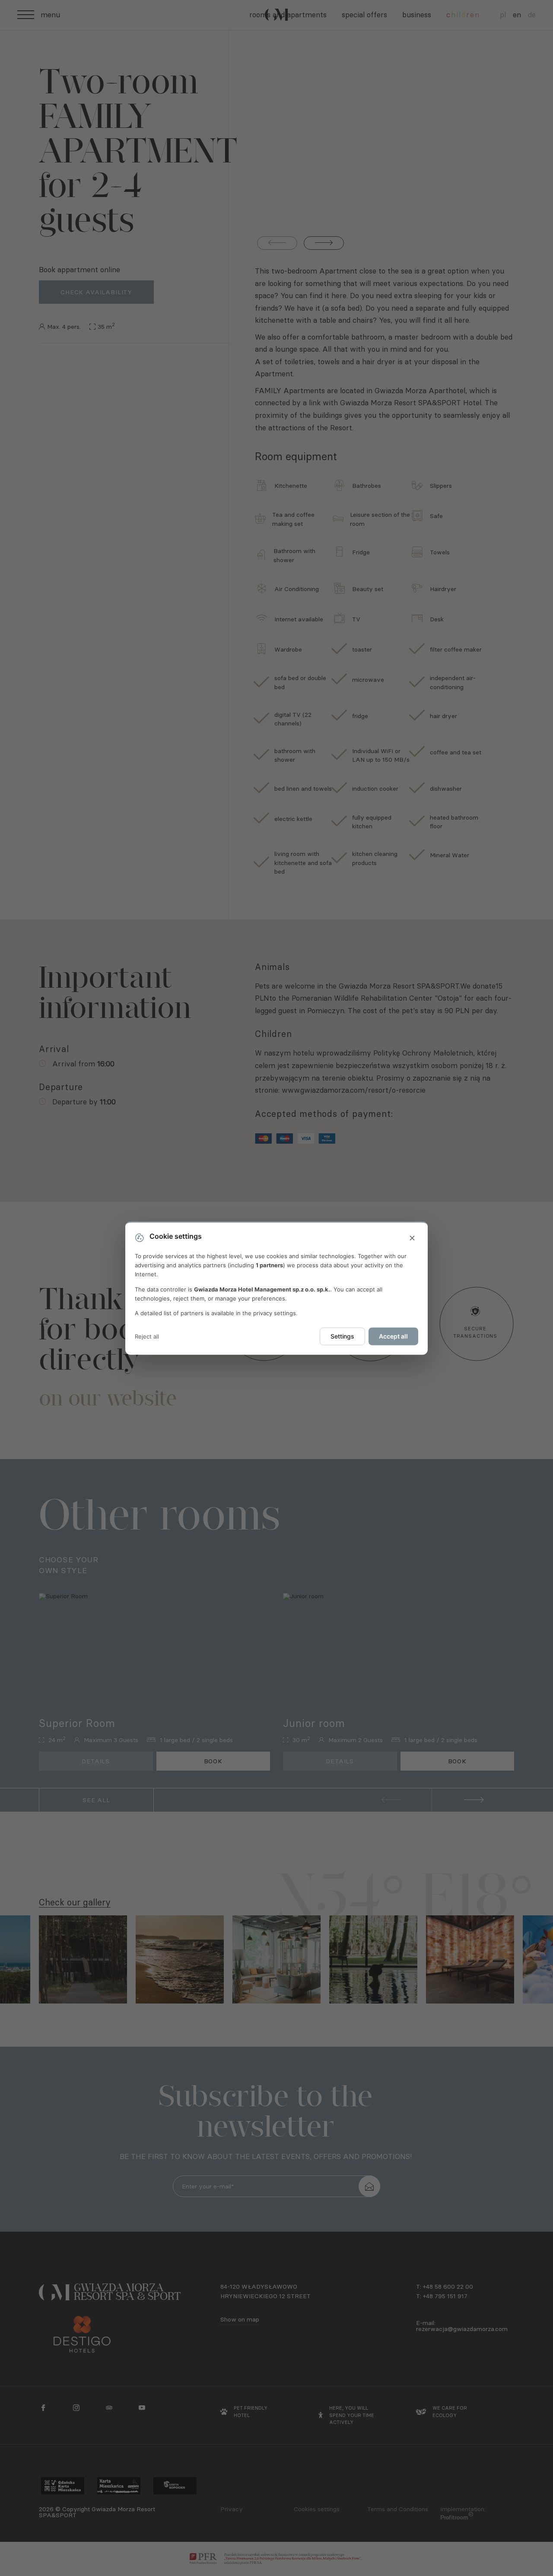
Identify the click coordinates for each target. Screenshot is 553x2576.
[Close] (412, 1238)
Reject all (147, 1336)
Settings (342, 1337)
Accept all (393, 1337)
